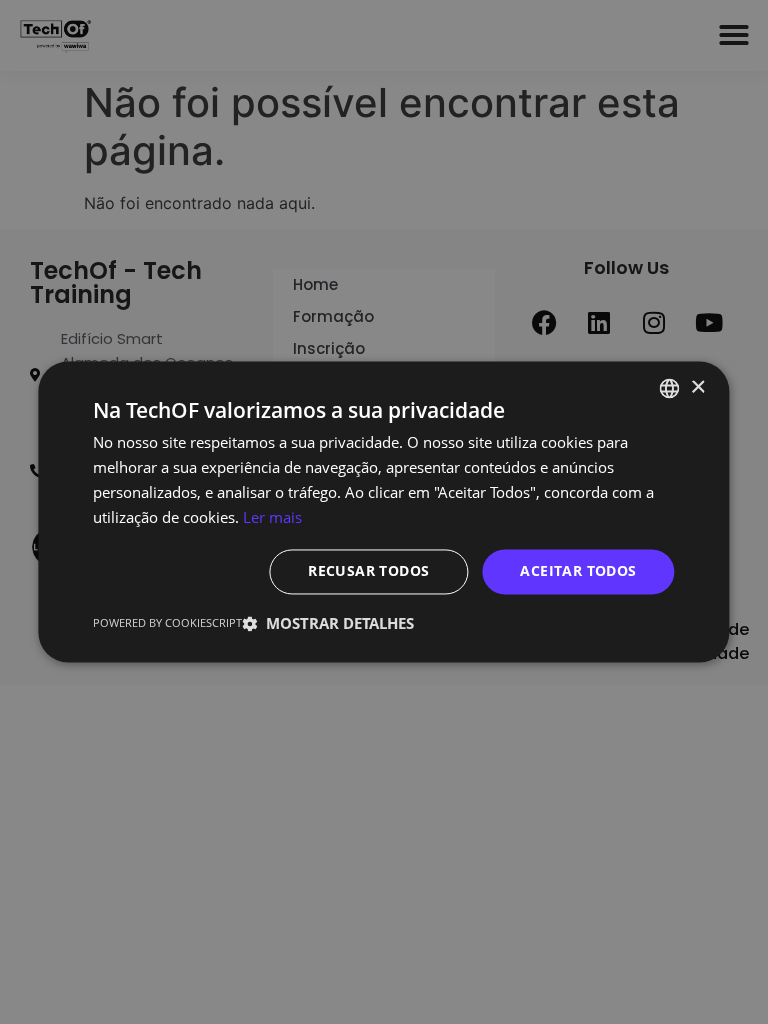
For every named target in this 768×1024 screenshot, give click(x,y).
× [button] (697, 387)
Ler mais (272, 517)
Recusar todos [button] (368, 571)
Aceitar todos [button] (578, 571)
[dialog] (384, 512)
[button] (328, 624)
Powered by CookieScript (167, 623)
